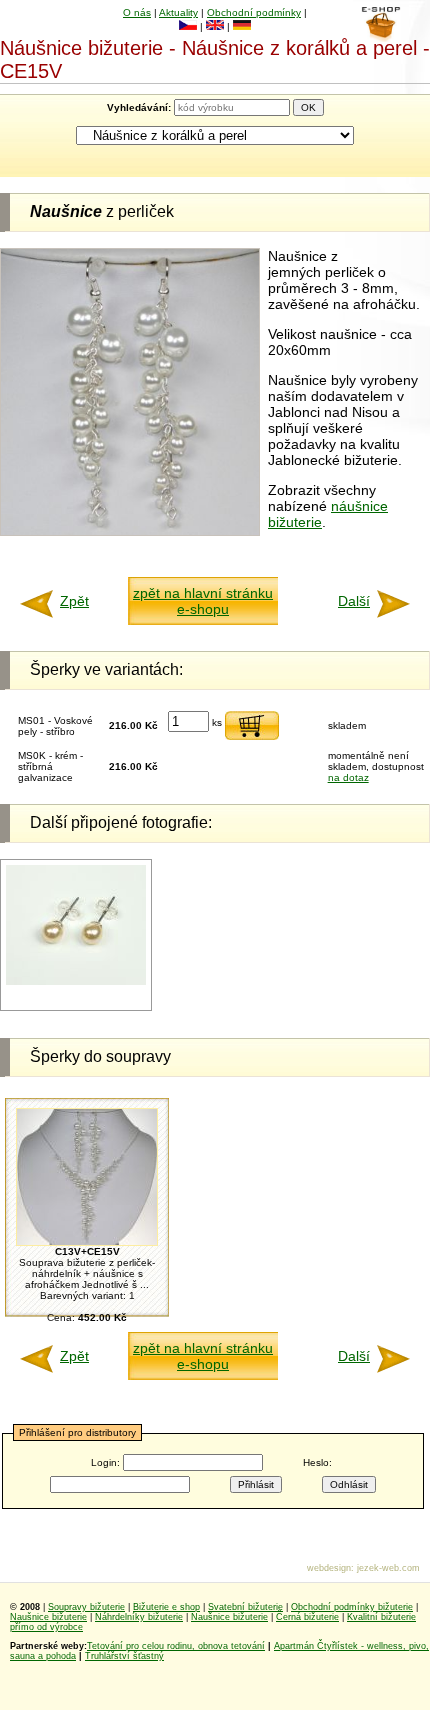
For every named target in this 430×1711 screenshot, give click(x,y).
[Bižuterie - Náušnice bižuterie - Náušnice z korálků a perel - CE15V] (130, 531)
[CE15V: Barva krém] (76, 981)
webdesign (329, 1568)
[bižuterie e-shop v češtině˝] (188, 26)
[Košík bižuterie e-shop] (380, 37)
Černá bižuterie (307, 1617)
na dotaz (348, 777)
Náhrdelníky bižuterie (139, 1617)
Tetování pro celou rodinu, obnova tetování (176, 1646)
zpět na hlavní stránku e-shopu (203, 601)
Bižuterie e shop (166, 1607)
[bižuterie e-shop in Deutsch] (242, 26)
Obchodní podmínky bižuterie (352, 1607)
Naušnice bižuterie (48, 1617)
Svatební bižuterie (245, 1607)
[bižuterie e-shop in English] (215, 26)
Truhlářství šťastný (124, 1656)
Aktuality (178, 12)
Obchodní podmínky (254, 12)
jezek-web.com (388, 1568)
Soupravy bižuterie (86, 1607)
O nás (137, 12)
